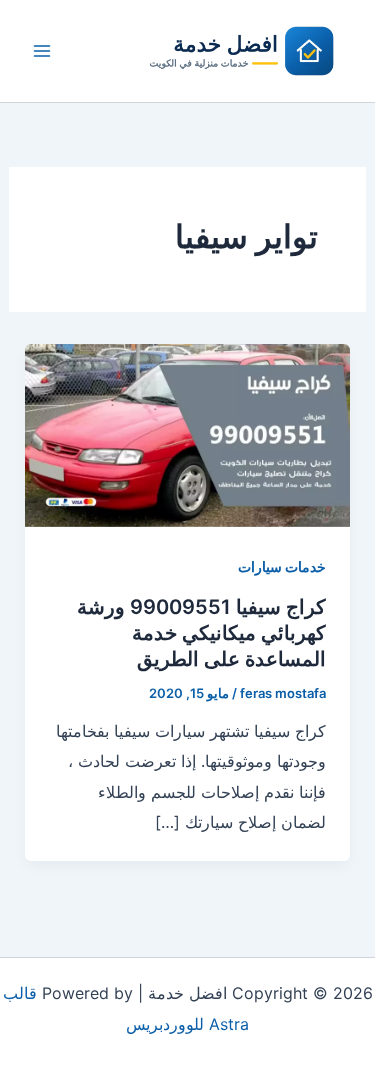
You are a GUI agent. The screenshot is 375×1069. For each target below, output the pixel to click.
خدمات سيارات (282, 566)
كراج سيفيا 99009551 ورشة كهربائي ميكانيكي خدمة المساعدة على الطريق (201, 633)
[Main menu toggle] (42, 51)
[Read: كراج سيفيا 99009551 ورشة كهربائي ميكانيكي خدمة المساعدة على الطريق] (188, 434)
